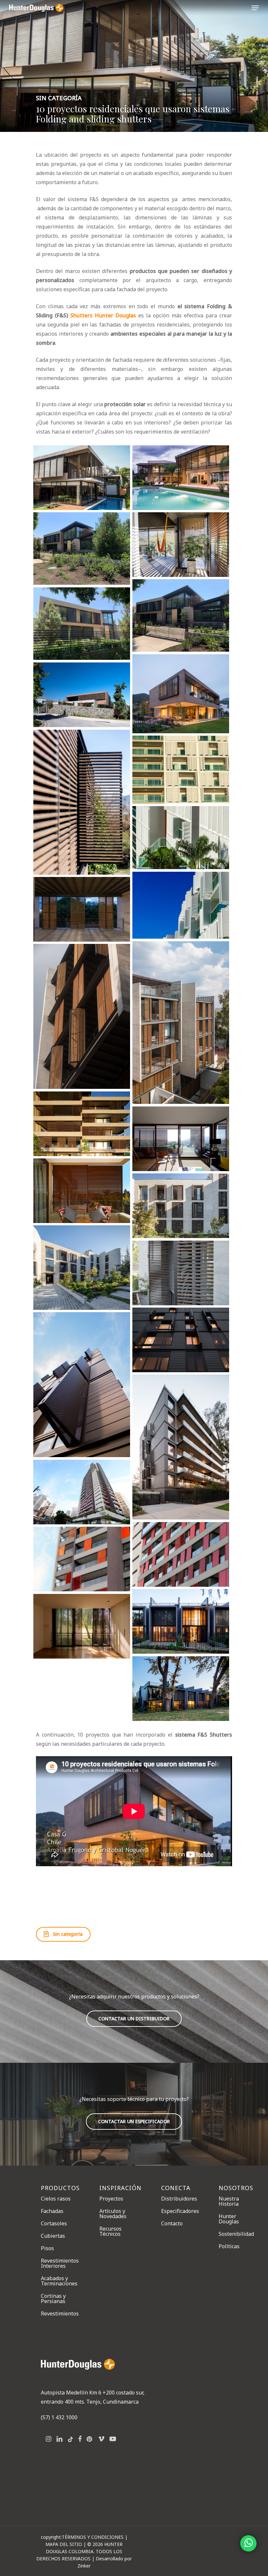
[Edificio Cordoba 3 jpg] (181, 1023)
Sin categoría (59, 98)
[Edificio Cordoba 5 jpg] (82, 1016)
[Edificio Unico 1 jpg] (82, 1385)
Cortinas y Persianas (53, 2298)
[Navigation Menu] (255, 8)
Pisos (47, 2248)
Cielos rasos (56, 2199)
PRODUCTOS (60, 2188)
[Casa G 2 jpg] (181, 694)
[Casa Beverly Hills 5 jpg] (82, 624)
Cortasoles (54, 2223)
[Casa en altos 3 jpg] (181, 477)
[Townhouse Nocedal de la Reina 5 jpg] (181, 1688)
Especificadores (180, 2211)
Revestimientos (60, 2314)
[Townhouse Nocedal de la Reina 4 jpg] (181, 1621)
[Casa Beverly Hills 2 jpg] (181, 615)
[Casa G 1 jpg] (82, 802)
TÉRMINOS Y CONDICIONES (93, 2537)
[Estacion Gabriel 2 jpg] (82, 1492)
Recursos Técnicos (110, 2231)
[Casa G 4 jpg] (82, 695)
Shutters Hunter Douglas (103, 315)
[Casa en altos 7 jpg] (181, 544)
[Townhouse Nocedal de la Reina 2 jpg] (82, 1626)
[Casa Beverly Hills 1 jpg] (82, 549)
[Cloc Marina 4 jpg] (181, 905)
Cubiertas (53, 2236)
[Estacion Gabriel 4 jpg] (82, 1559)
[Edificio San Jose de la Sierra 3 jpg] (82, 1267)
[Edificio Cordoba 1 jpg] (82, 909)
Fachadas (52, 2211)
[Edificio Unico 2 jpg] (181, 1447)
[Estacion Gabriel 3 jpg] (181, 1554)
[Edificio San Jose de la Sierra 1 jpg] (181, 1206)
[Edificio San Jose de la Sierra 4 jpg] (181, 1273)
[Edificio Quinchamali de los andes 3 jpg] (82, 1191)
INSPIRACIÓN (120, 2188)
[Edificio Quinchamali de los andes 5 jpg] (181, 1139)
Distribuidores (179, 2199)
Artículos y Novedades (113, 2214)
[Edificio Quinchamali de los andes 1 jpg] (82, 1124)
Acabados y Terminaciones (59, 2281)
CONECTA (176, 2188)
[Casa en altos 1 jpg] (82, 478)
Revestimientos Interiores (60, 2263)
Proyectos (111, 2199)
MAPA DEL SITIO (64, 2544)
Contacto (172, 2223)
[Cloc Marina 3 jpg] (181, 838)
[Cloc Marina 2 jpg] (181, 770)
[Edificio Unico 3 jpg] (181, 1340)
